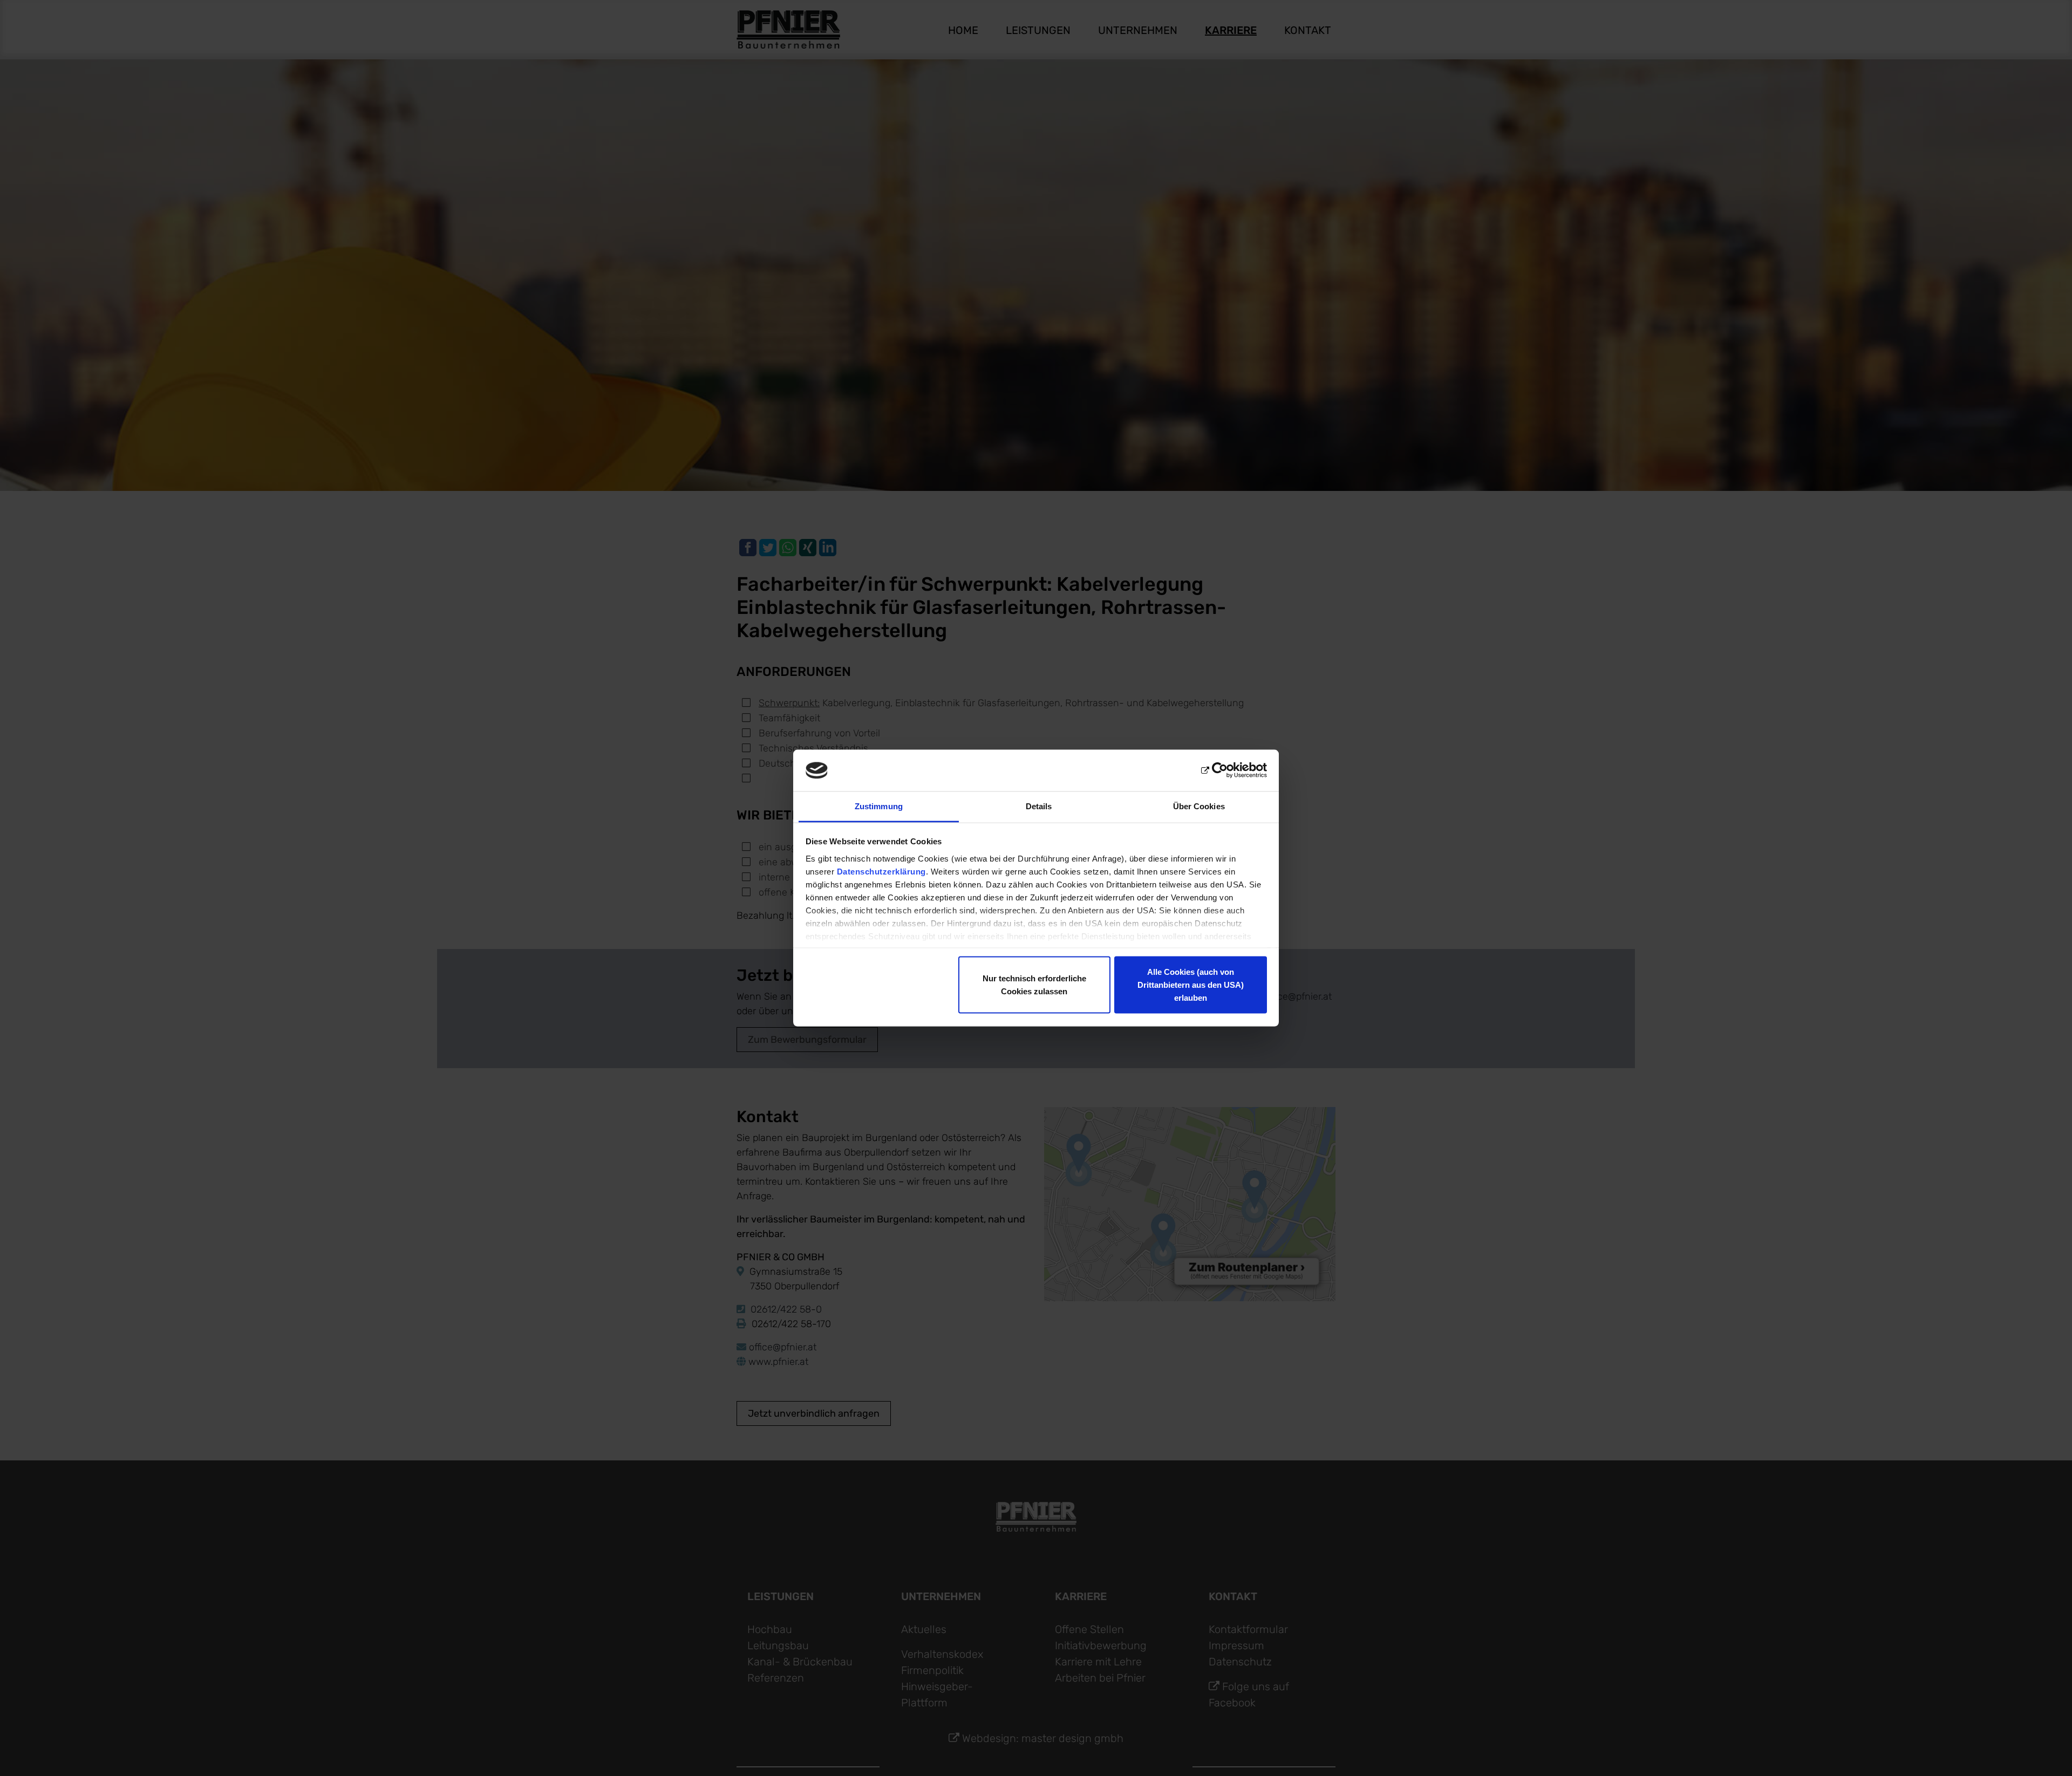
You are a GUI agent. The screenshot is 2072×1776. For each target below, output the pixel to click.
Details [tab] (1039, 806)
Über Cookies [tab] (1199, 806)
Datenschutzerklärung (881, 871)
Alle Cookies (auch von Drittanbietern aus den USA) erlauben (1191, 985)
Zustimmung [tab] (879, 806)
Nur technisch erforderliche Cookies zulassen (1034, 985)
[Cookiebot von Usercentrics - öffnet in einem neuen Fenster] (1220, 770)
